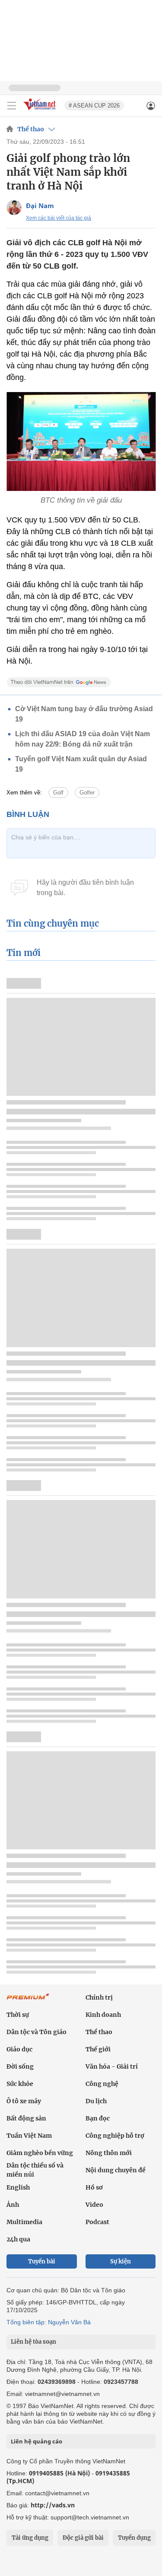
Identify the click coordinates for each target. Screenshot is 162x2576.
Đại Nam (40, 206)
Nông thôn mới (109, 2153)
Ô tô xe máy (24, 2101)
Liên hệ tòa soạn (33, 2342)
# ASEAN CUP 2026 (94, 106)
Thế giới (98, 2049)
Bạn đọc (98, 2118)
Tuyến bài (42, 2261)
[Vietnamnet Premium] (28, 2001)
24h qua (18, 2239)
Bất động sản (26, 2118)
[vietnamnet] (41, 111)
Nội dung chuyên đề (116, 2170)
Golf (58, 793)
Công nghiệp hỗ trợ (115, 2136)
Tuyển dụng (134, 2538)
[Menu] (12, 106)
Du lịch (96, 2101)
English (18, 2187)
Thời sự (18, 2015)
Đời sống (20, 2066)
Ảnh (13, 2205)
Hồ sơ (94, 2187)
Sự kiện (121, 2261)
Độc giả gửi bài (83, 2538)
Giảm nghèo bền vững (40, 2153)
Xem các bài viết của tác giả (59, 218)
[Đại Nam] (14, 207)
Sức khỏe (20, 2084)
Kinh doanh (103, 2015)
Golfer (87, 793)
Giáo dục (19, 2049)
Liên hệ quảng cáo (37, 2441)
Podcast (97, 2222)
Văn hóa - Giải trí (112, 2066)
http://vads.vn (53, 2505)
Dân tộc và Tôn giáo (37, 2032)
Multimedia (24, 2222)
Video (94, 2205)
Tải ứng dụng (30, 2538)
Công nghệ (102, 2084)
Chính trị (99, 1997)
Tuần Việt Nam (29, 2136)
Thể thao (31, 129)
